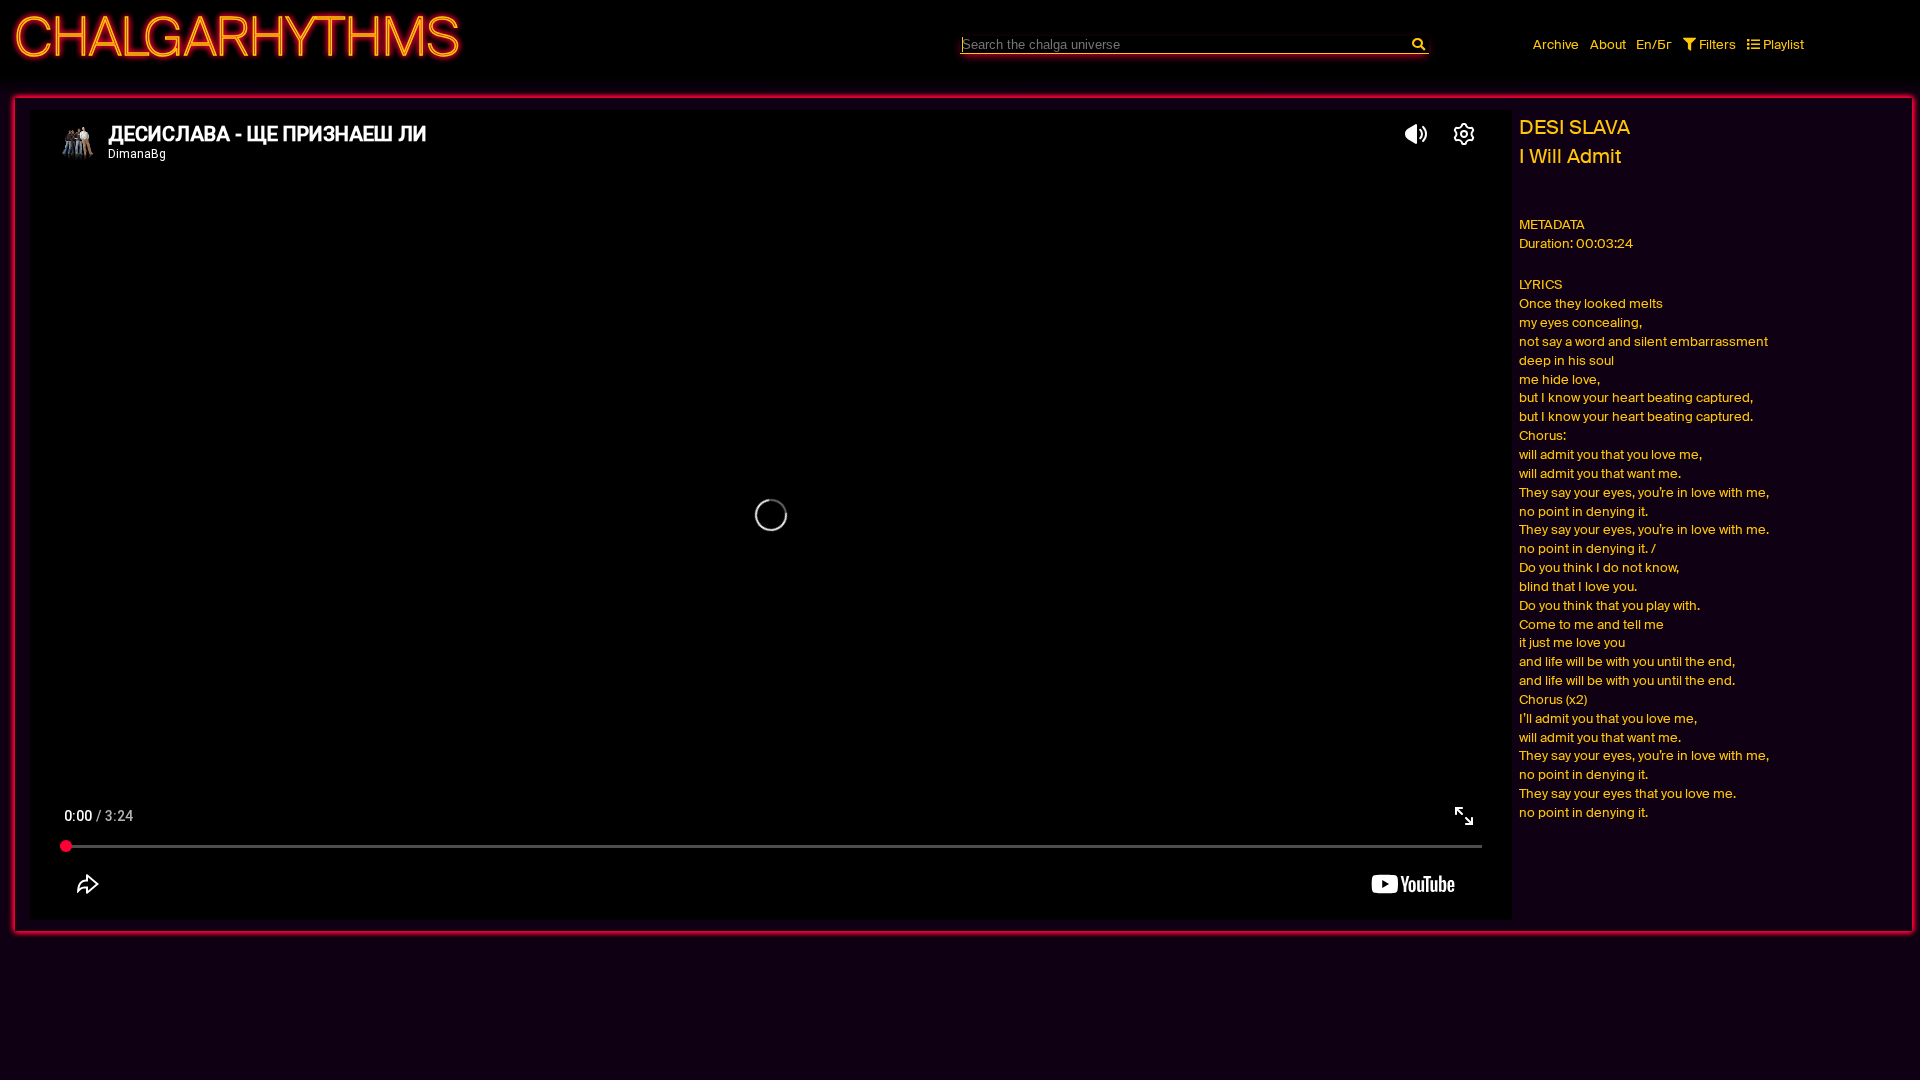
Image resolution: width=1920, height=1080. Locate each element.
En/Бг (1654, 44)
